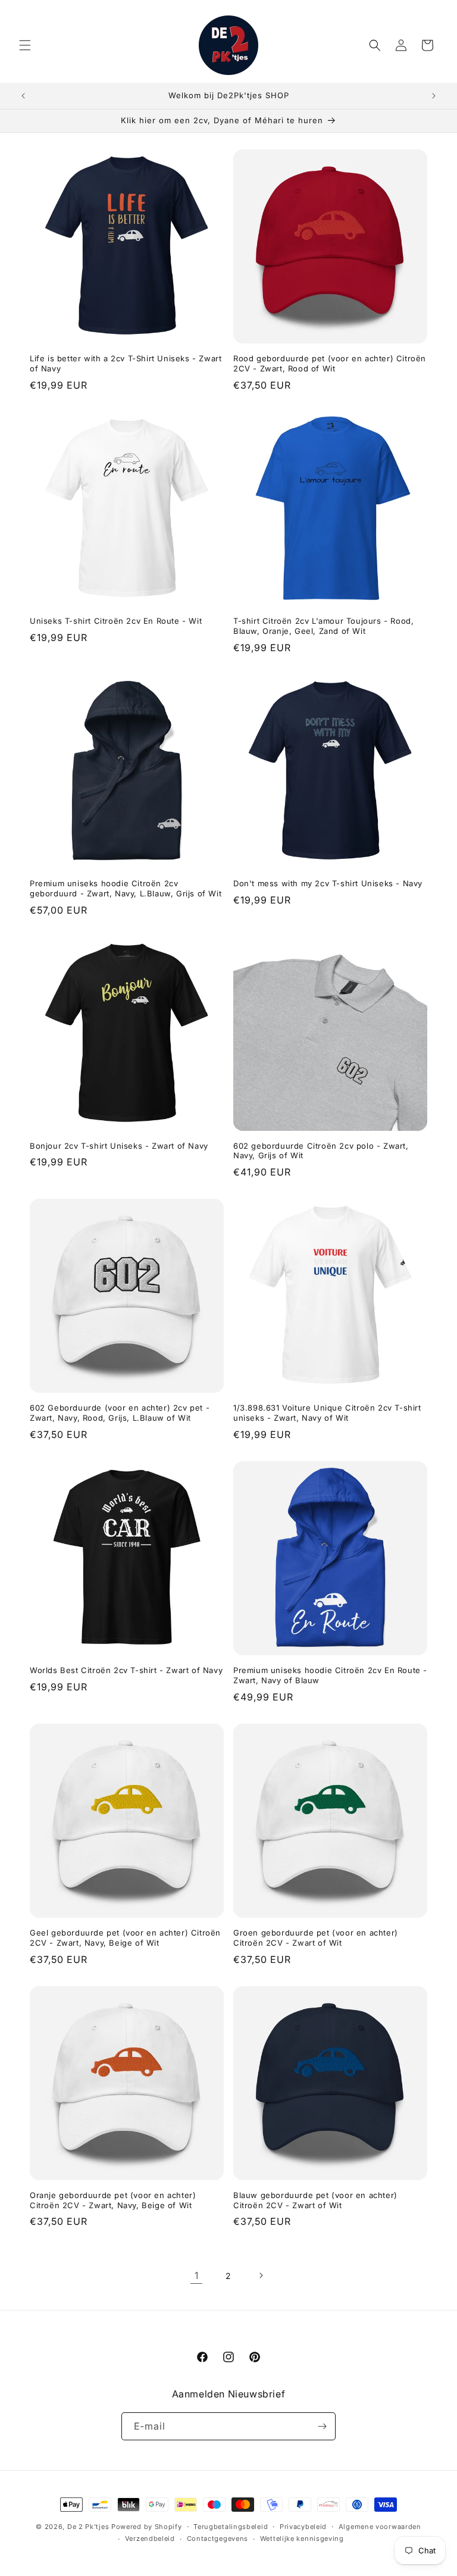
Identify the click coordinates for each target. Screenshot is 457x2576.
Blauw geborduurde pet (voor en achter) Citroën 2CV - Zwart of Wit (315, 2200)
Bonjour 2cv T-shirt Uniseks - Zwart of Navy (119, 1146)
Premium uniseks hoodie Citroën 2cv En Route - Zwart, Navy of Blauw (330, 1675)
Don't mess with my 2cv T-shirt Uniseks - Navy (328, 883)
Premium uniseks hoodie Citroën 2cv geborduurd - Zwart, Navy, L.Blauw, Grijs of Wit (126, 888)
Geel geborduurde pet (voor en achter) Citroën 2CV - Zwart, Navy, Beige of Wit (125, 1938)
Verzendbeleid (150, 2539)
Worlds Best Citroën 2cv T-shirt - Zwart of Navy (126, 1670)
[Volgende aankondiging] (434, 96)
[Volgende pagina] (261, 2275)
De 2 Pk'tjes (89, 2527)
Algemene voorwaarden (380, 2527)
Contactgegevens (218, 2539)
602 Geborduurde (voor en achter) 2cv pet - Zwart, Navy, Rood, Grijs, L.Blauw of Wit (120, 1413)
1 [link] (197, 2275)
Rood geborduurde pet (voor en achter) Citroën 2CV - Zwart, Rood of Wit (330, 363)
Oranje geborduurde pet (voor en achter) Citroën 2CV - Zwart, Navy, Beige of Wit (113, 2200)
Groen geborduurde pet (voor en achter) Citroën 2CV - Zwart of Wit (316, 1938)
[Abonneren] (322, 2426)
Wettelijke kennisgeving (302, 2539)
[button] (25, 45)
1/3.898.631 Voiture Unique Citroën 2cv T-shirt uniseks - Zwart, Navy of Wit (327, 1413)
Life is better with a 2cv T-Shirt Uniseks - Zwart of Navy (126, 363)
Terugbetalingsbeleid (231, 2527)
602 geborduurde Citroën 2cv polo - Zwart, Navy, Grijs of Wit (321, 1151)
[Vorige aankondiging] (23, 96)
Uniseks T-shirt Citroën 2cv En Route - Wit (116, 621)
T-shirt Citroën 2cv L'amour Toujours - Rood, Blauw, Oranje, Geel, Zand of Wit (323, 626)
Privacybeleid (303, 2527)
